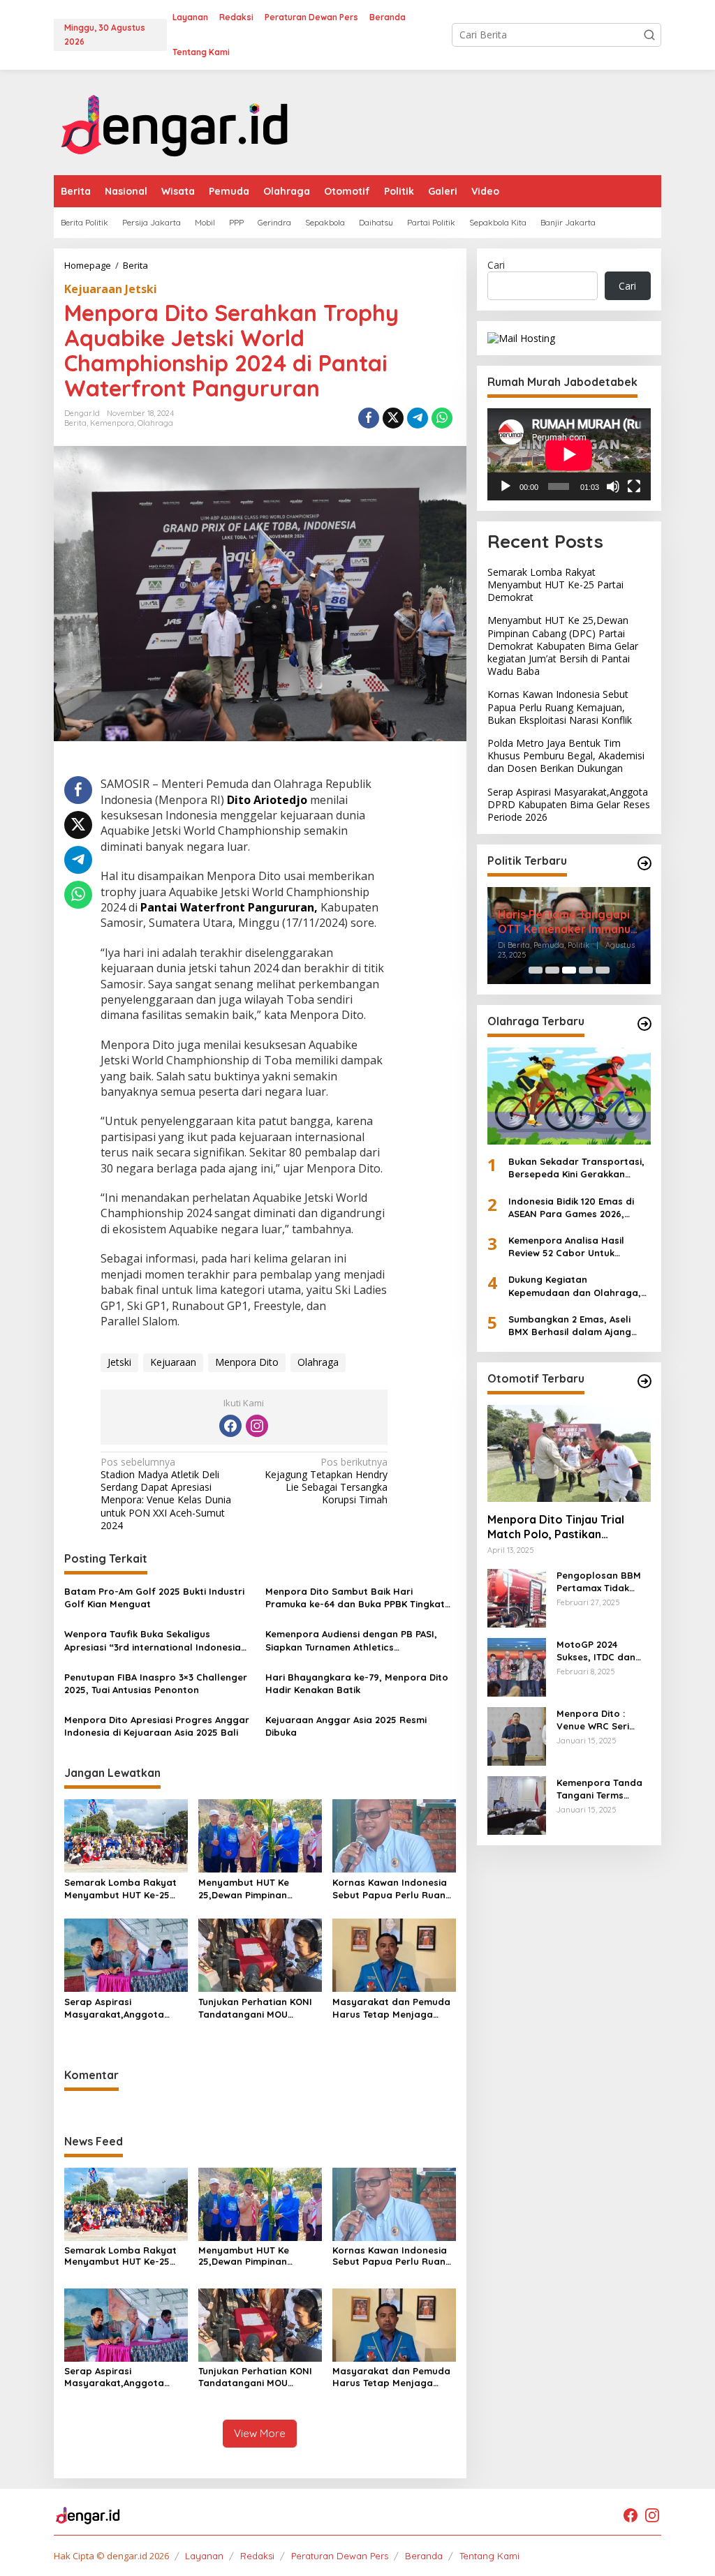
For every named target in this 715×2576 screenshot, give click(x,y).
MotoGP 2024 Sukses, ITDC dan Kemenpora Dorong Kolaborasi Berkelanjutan (602, 1651)
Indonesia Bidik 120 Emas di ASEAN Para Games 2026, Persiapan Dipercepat (571, 1208)
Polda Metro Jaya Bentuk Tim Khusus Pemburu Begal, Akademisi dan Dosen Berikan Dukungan (566, 755)
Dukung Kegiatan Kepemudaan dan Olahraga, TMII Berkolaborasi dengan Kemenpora (575, 1286)
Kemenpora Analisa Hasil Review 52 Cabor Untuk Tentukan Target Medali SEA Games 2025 (573, 1247)
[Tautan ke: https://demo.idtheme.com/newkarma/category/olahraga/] (644, 1024)
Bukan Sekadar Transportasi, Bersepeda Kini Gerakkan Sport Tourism (576, 1168)
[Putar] (506, 486)
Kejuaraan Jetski (111, 289)
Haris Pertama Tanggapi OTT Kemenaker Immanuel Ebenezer (569, 922)
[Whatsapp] (442, 418)
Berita (75, 423)
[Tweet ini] (393, 418)
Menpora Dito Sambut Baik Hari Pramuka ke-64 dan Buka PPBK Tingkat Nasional (355, 1598)
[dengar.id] (175, 121)
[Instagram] (257, 1426)
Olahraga (155, 423)
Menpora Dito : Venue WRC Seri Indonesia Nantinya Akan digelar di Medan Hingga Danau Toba (602, 1720)
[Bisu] (613, 486)
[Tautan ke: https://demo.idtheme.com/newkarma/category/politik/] (644, 863)
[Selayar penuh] (634, 486)
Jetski (119, 1362)
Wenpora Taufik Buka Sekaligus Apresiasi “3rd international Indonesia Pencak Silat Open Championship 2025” (155, 1640)
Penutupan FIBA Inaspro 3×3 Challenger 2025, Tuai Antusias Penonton (156, 1683)
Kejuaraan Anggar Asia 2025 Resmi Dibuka (346, 1726)
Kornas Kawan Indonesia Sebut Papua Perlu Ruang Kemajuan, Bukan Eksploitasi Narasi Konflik (392, 1889)
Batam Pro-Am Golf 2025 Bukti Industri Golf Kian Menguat (154, 1598)
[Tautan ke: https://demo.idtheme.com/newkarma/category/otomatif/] (644, 1381)
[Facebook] (230, 1426)
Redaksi (257, 2556)
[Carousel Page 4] (586, 970)
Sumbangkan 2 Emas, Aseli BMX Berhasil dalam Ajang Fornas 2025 (570, 1326)
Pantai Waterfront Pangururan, (229, 907)
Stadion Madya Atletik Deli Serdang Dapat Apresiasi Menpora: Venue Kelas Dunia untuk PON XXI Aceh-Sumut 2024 (166, 1494)
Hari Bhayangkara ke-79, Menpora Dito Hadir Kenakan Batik (357, 1683)
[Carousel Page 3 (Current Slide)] (569, 970)
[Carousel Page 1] (536, 970)
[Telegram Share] (418, 418)
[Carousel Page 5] (603, 970)
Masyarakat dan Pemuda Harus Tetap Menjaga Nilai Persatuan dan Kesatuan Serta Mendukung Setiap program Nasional (391, 2008)
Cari (496, 265)
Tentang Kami (489, 2556)
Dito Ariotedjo (266, 800)
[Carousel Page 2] (552, 970)
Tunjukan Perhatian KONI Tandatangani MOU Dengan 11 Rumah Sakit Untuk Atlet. (255, 2008)
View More (260, 2433)
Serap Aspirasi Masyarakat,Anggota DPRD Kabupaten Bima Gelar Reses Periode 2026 (124, 2008)
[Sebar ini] (369, 418)
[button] (649, 35)
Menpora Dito (247, 1362)
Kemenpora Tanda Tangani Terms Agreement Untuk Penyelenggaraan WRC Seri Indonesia (601, 1789)
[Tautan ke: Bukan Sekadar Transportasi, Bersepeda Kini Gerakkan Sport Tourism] (569, 1096)
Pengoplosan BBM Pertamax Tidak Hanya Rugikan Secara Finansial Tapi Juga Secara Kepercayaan (599, 1582)
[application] (569, 454)
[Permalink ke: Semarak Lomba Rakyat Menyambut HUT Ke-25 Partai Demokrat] (126, 1835)
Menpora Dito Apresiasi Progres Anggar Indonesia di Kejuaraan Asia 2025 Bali (157, 1726)
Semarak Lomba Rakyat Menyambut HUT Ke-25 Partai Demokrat (120, 1889)
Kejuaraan (173, 1362)
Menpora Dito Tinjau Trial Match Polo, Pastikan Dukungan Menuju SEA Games (567, 1527)
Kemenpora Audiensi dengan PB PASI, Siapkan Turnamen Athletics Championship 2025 (351, 1640)
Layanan (204, 2556)
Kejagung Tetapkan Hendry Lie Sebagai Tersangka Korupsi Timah (326, 1481)
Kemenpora (112, 423)
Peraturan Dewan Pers (340, 2556)
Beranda (424, 2556)
